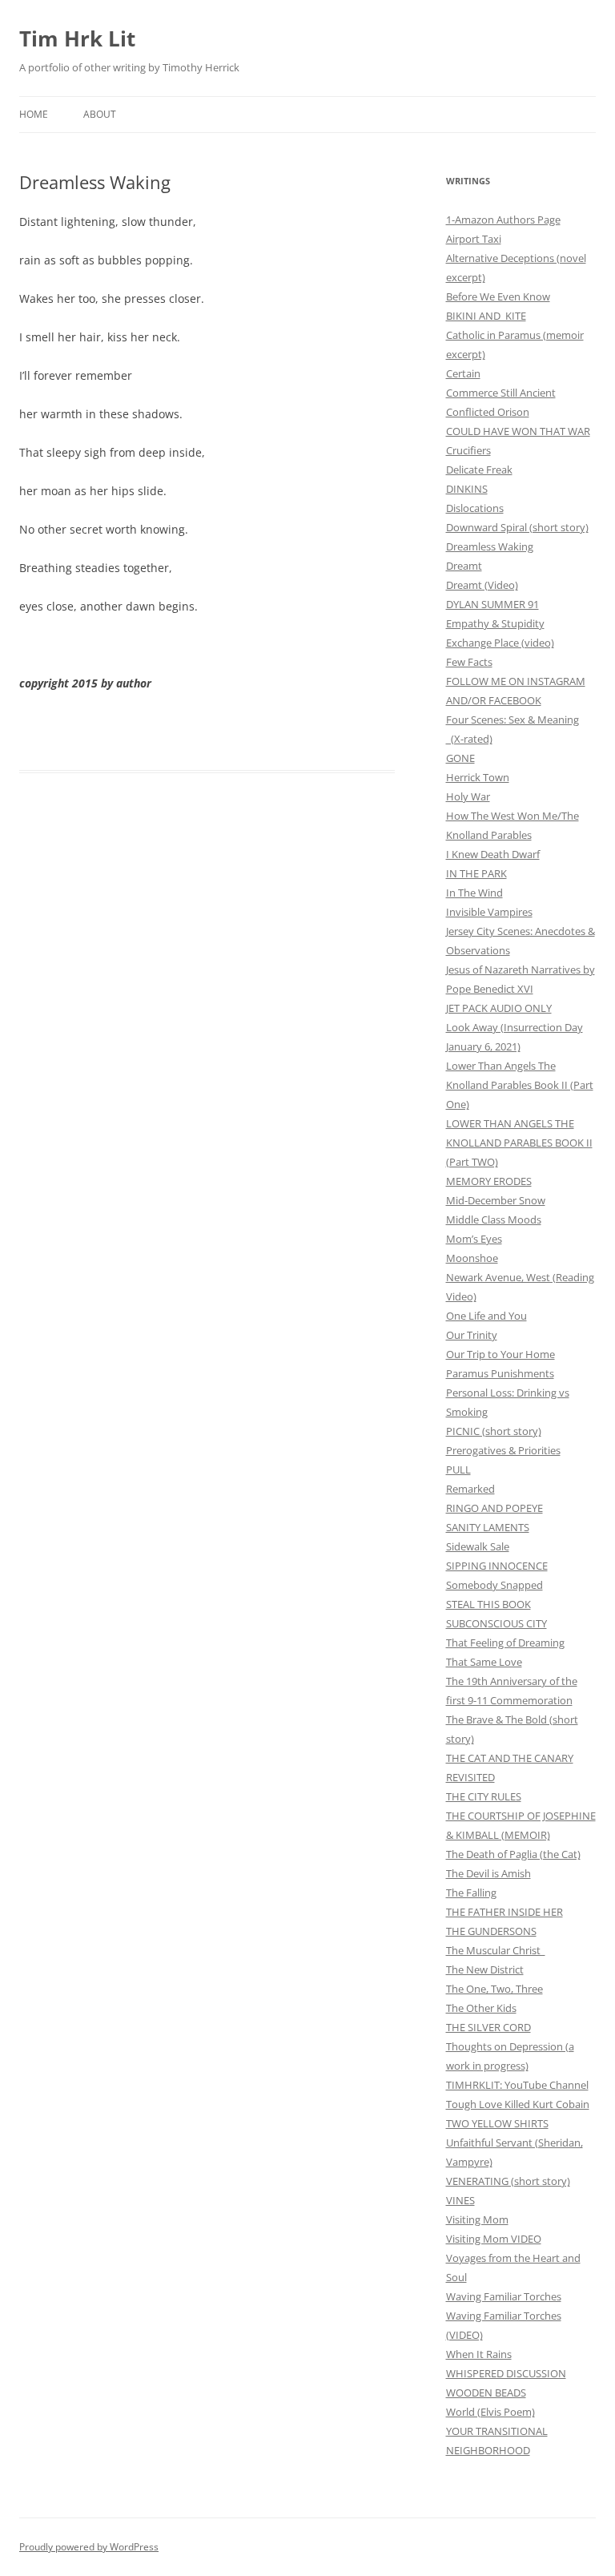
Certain (463, 373)
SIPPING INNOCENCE (497, 1566)
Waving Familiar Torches (504, 2296)
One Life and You (486, 1316)
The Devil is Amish (488, 1873)
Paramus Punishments (500, 1373)
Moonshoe (472, 1258)
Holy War (468, 796)
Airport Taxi (474, 239)
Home (34, 114)
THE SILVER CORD (488, 2027)
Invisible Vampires (489, 912)
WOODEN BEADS (486, 2393)
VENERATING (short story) (508, 2181)
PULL (458, 1469)
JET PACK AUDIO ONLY (499, 1008)
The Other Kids (481, 2008)
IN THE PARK (476, 873)
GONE (460, 758)
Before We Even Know (498, 296)
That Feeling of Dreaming (505, 1643)
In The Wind (474, 893)
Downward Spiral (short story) (517, 527)
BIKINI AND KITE (486, 316)
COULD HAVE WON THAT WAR (518, 431)
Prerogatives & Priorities (503, 1450)
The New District (485, 1969)
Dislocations (475, 508)
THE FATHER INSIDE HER (504, 1912)
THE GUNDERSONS (491, 1931)
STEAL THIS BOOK (488, 1604)
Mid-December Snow (496, 1200)
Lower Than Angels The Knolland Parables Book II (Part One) (520, 1085)
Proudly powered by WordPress (89, 2547)
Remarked (470, 1489)
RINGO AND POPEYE (494, 1508)
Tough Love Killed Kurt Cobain (518, 2104)
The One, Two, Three (494, 1989)
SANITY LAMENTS (488, 1527)
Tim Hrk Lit (77, 38)
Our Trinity (472, 1335)
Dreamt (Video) (482, 585)
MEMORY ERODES (489, 1181)
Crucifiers (468, 450)
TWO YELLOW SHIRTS (497, 2123)
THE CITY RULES (484, 1796)
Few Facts (469, 662)
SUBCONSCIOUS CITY (496, 1623)
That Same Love (484, 1662)
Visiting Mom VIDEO (494, 2239)
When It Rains (479, 2354)
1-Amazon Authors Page (503, 220)
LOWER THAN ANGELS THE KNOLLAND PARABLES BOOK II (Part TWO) (519, 1143)
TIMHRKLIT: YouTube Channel (517, 2085)
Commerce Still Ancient (501, 393)
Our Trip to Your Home (500, 1354)
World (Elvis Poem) (490, 2412)
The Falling (471, 1893)
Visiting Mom (477, 2219)
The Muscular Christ (496, 1950)
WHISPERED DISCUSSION (506, 2373)
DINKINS (467, 489)
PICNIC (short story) (494, 1431)
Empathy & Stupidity (495, 623)
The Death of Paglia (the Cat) (513, 1854)
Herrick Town (478, 777)
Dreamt (464, 566)
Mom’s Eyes (474, 1239)
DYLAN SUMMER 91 (492, 604)
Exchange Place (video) (500, 643)
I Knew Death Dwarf (493, 854)
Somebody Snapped (494, 1585)
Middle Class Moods (494, 1219)
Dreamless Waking (490, 546)
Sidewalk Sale (478, 1546)
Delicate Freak (479, 470)
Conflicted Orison (488, 412)
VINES (460, 2200)
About (100, 114)
